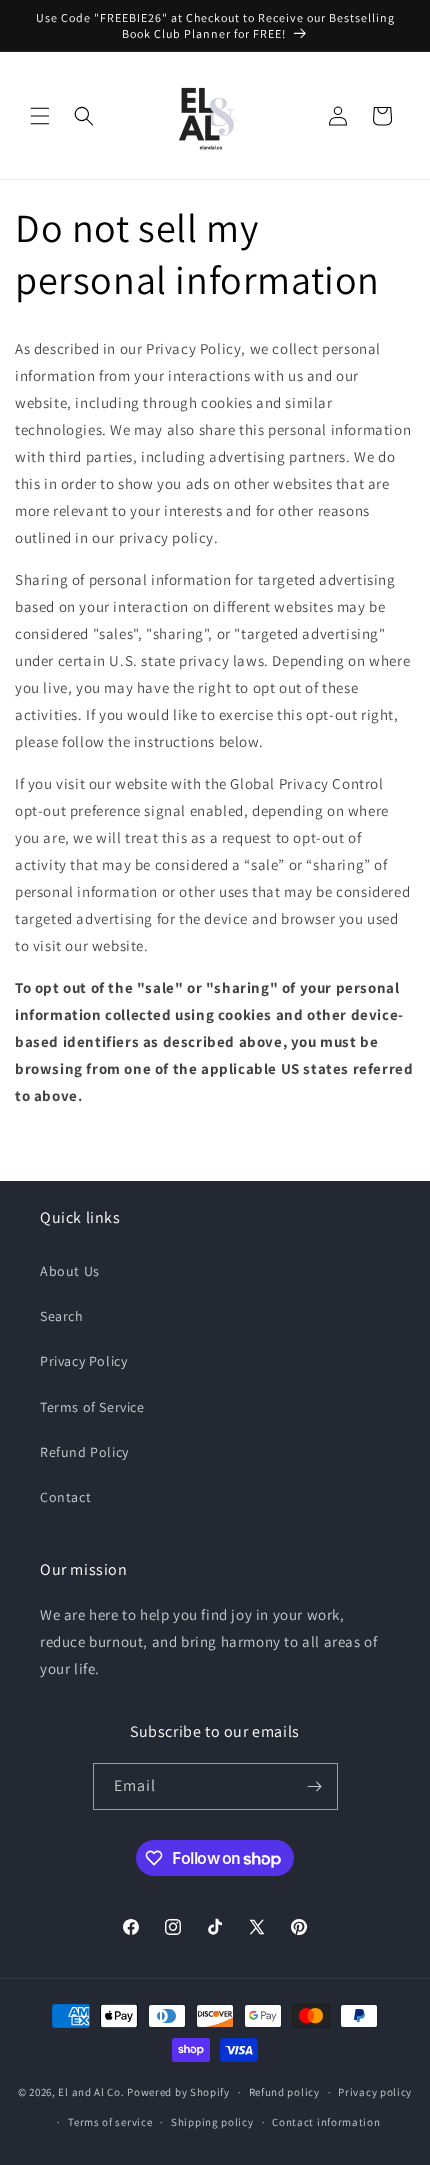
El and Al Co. (92, 2092)
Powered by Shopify (178, 2092)
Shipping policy (212, 2122)
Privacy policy (375, 2092)
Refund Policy (84, 1452)
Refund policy (284, 2092)
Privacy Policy (83, 1361)
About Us (70, 1271)
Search (62, 1316)
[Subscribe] (315, 1786)
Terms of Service (92, 1407)
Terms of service (110, 2122)
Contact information (326, 2122)
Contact (65, 1497)
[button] (40, 116)
